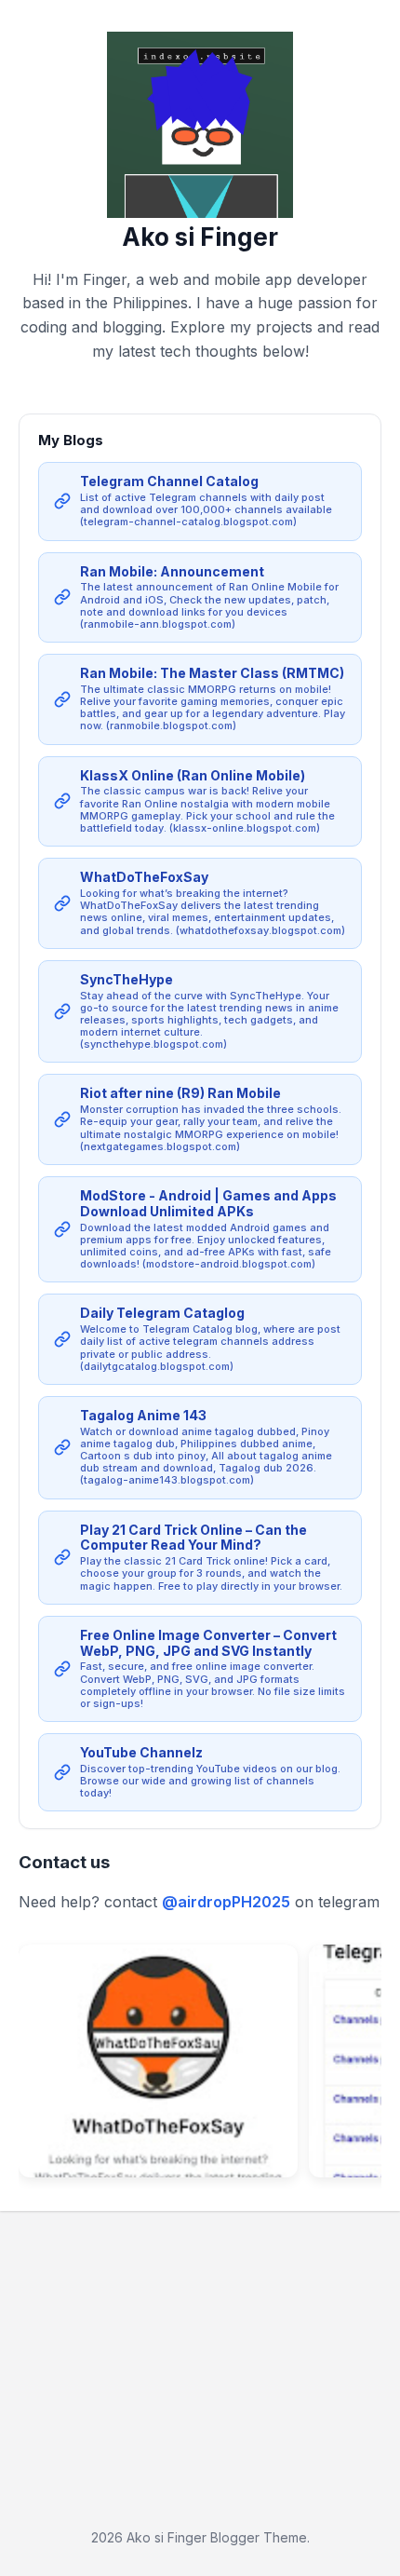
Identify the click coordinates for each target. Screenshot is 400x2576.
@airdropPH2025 (226, 1902)
